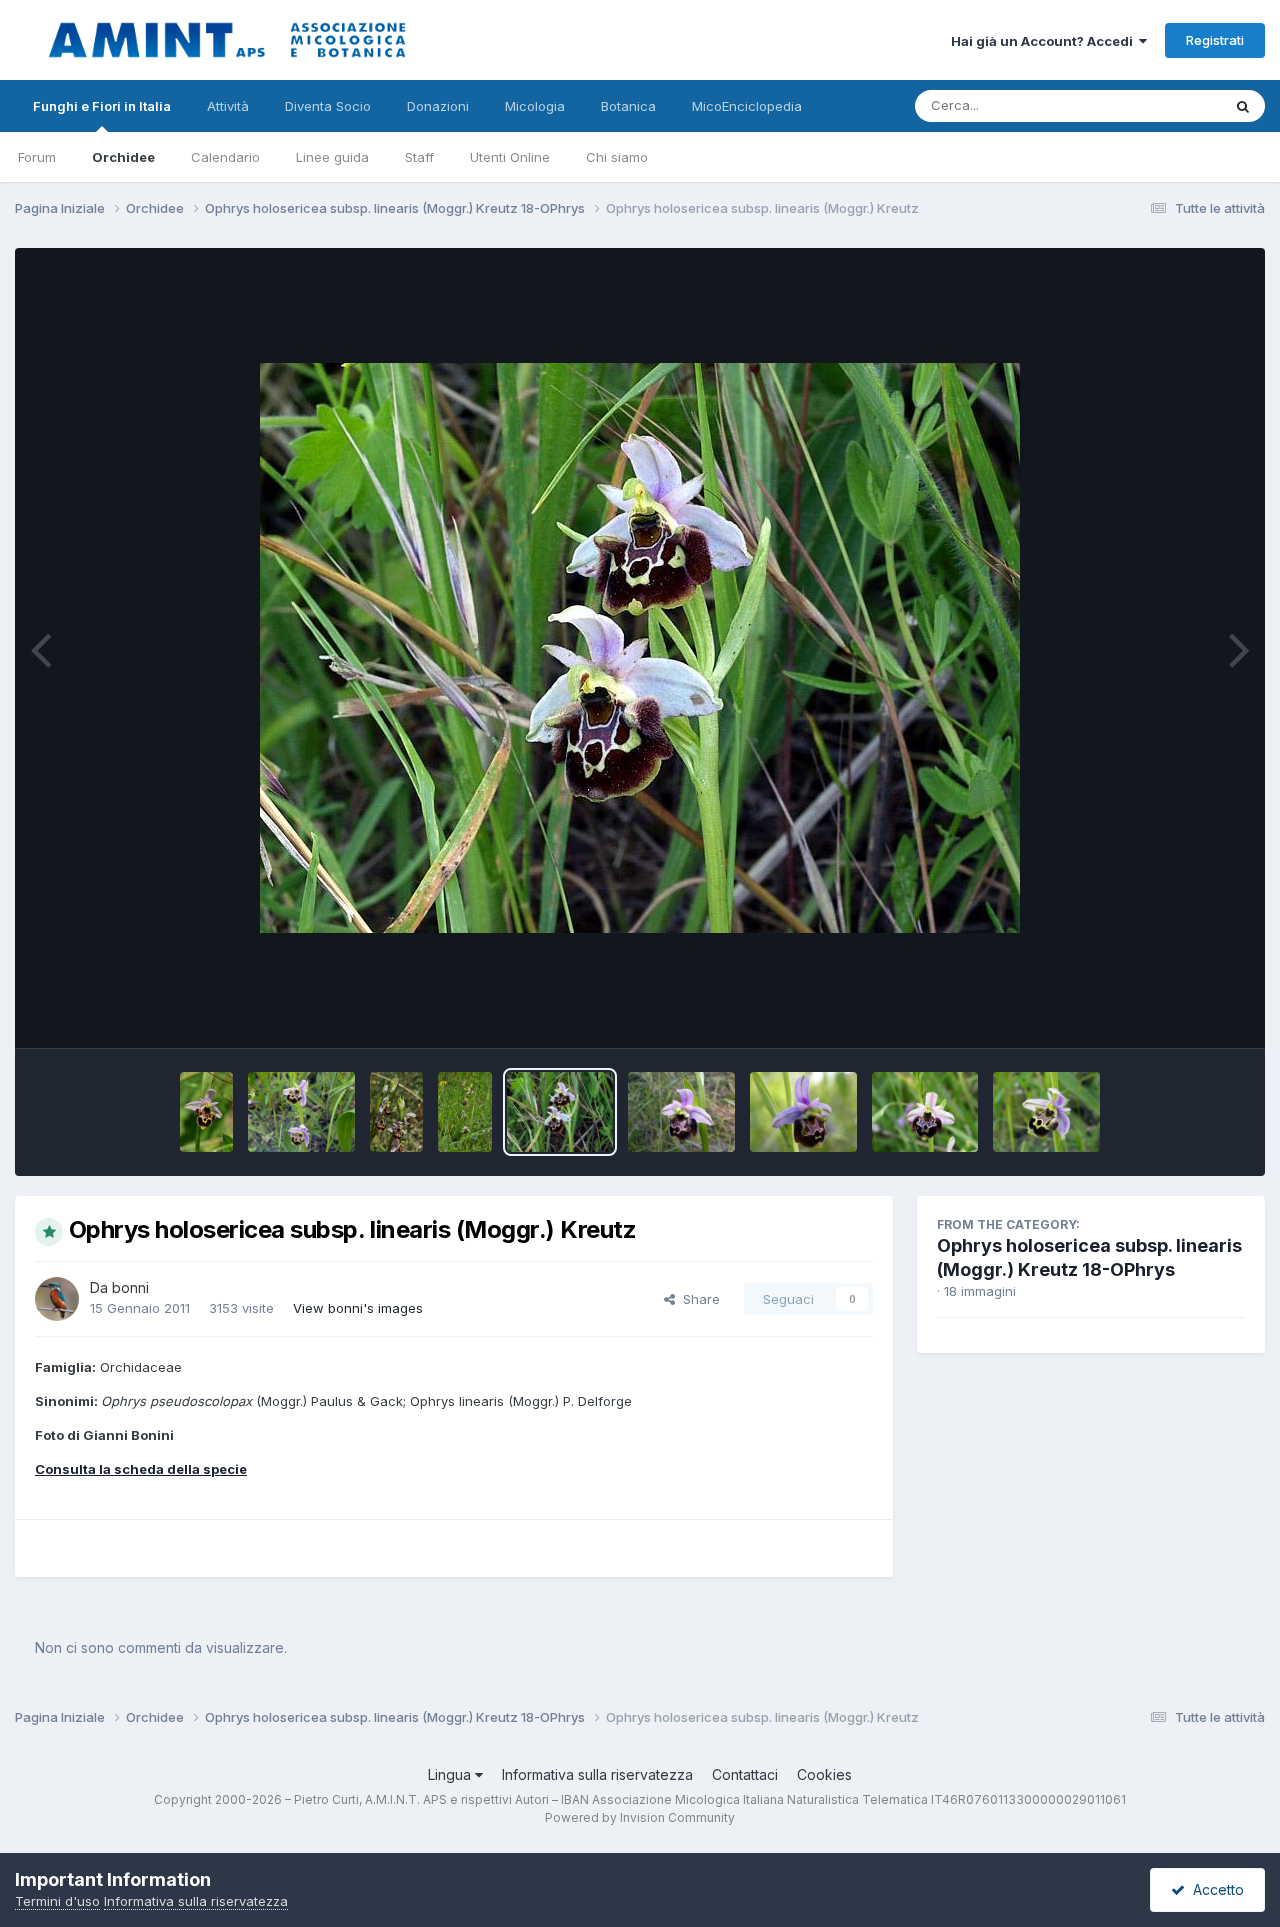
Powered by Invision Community (640, 1817)
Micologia (535, 106)
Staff (419, 157)
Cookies (824, 1774)
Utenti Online (510, 157)
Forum (37, 157)
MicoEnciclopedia (747, 106)
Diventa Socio (328, 106)
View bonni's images (358, 1308)
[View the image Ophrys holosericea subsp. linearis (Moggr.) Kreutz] (206, 1112)
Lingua (451, 1774)
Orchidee (123, 157)
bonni (130, 1287)
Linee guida (332, 157)
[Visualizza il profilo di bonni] (57, 1299)
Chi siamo (617, 157)
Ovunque (1167, 105)
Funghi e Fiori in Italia (102, 106)
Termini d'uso (57, 1901)
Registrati (1215, 40)
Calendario (225, 157)
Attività (228, 106)
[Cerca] (1243, 106)
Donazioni (438, 106)
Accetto (1214, 1889)
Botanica (628, 106)
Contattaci (745, 1774)
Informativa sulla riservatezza (597, 1774)
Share (697, 1299)
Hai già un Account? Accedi (1045, 41)
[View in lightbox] (640, 648)
